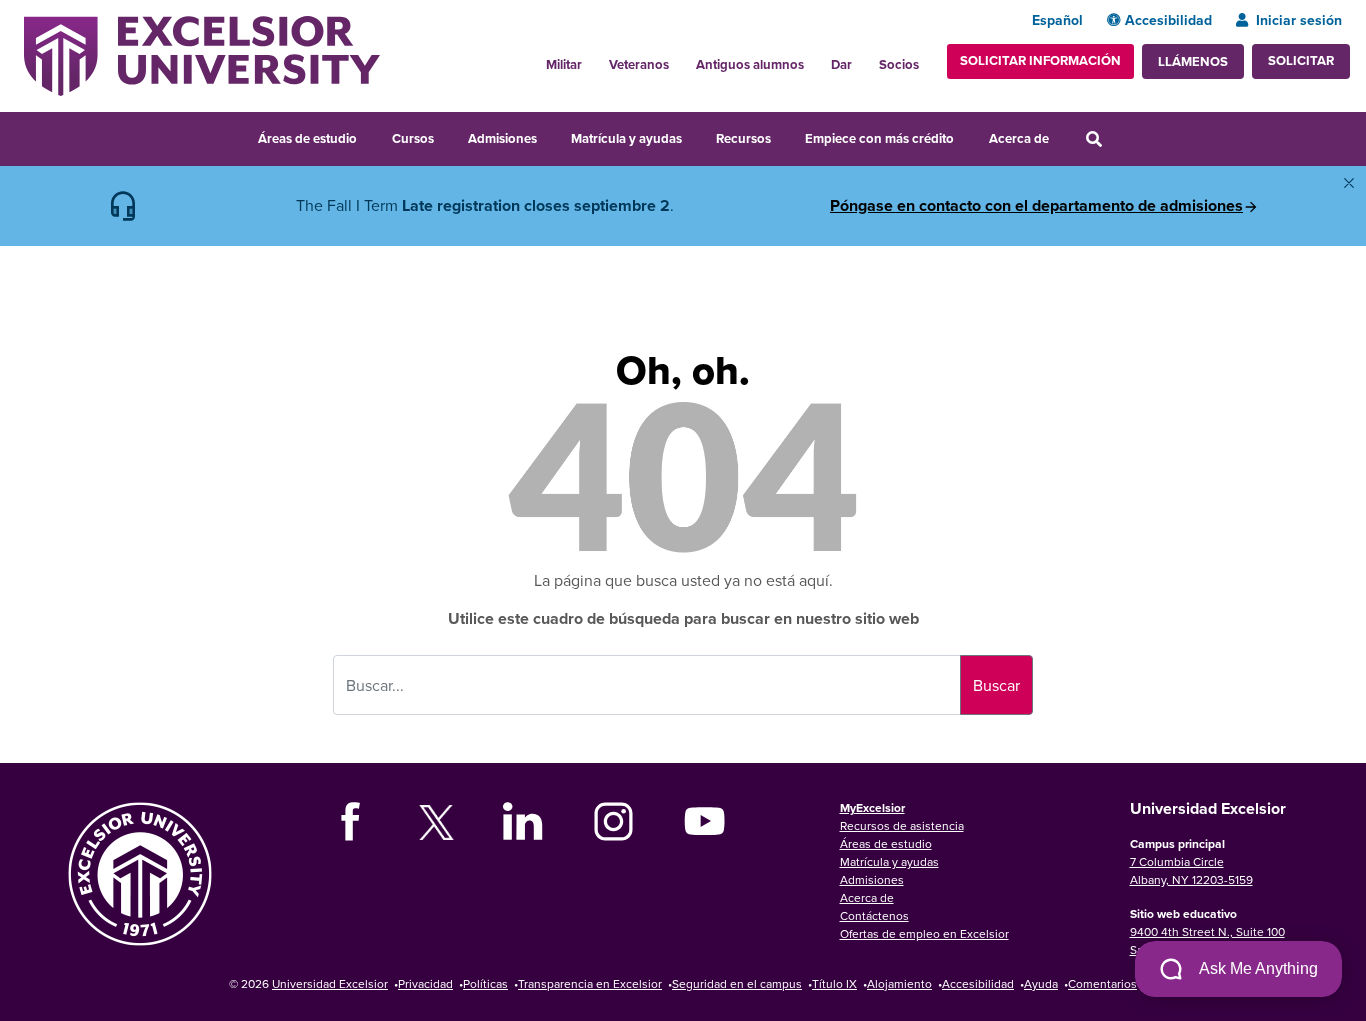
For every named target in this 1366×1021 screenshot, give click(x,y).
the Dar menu (863, 59)
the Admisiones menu (550, 136)
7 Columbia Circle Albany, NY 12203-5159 (1191, 870)
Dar (841, 64)
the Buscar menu (1121, 136)
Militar (564, 64)
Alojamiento (899, 983)
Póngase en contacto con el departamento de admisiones (1036, 206)
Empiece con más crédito (879, 138)
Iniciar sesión (1299, 20)
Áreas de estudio (307, 138)
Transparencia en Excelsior (590, 983)
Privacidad (425, 983)
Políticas (485, 983)
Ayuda (1041, 983)
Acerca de (1019, 138)
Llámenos (1193, 61)
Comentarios (1102, 983)
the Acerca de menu (1062, 136)
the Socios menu (927, 59)
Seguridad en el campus (737, 983)
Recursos (743, 138)
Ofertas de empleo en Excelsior (924, 933)
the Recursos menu (784, 136)
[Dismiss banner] (1349, 183)
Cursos (413, 138)
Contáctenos (874, 915)
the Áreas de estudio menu (370, 136)
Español (1057, 20)
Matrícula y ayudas (626, 138)
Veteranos (639, 64)
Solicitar (1301, 60)
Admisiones (502, 138)
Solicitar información (1040, 60)
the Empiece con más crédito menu (968, 136)
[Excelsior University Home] (202, 54)
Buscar (996, 685)
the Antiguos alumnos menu (815, 59)
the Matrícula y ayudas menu (695, 136)
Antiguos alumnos (750, 64)
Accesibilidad (1168, 20)
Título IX (834, 983)
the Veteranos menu (680, 59)
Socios (899, 64)
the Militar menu (593, 59)
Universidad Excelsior (330, 983)
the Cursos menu (447, 136)
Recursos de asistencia (902, 825)
